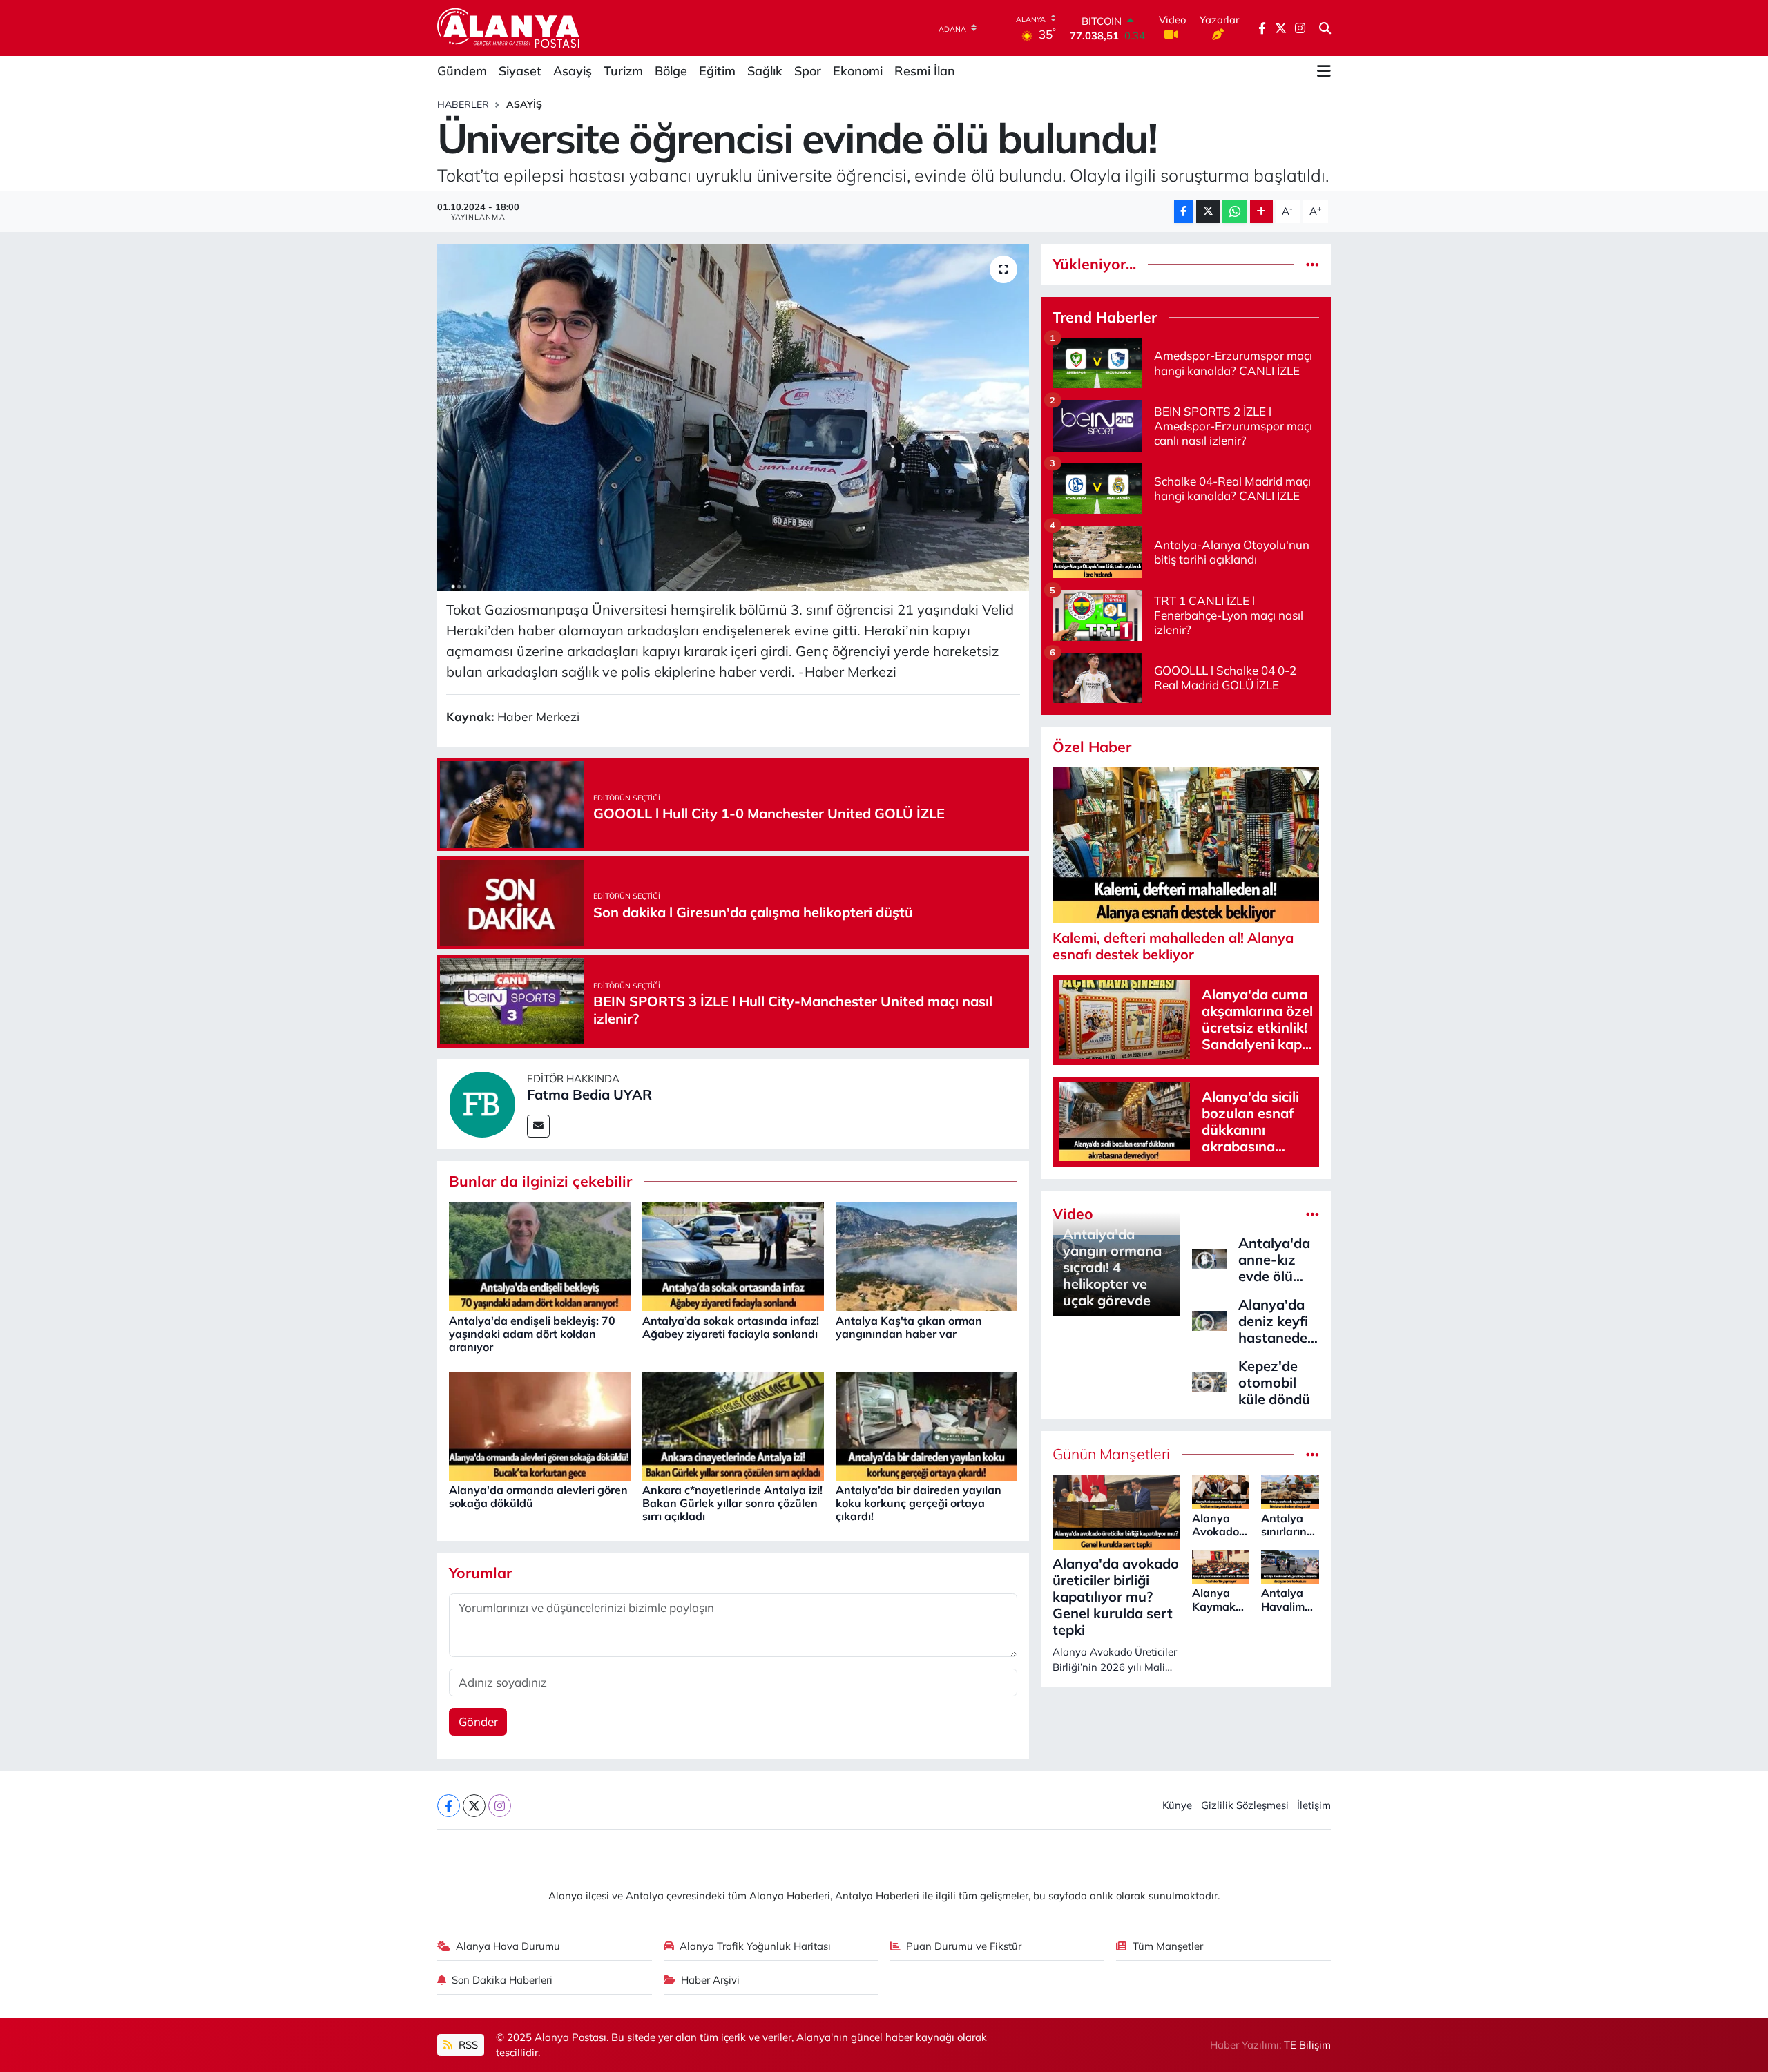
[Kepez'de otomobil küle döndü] (1209, 1381)
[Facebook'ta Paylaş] (1184, 212)
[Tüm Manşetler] (1313, 1454)
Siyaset (520, 71)
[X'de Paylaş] (1208, 212)
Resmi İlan (925, 71)
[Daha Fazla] (1261, 212)
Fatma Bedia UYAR (589, 1094)
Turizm (623, 71)
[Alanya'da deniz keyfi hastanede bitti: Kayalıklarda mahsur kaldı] (1209, 1320)
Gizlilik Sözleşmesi (1245, 1805)
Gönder (478, 1721)
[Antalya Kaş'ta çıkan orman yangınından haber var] (926, 1255)
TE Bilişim (1307, 2045)
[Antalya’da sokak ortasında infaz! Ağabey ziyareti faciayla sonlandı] (733, 1255)
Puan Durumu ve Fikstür (964, 1946)
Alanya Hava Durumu (508, 1946)
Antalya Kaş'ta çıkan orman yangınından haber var (909, 1327)
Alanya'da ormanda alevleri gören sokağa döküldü (538, 1496)
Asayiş (573, 71)
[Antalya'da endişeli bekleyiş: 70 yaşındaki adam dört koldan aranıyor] (540, 1255)
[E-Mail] (538, 1126)
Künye (1177, 1805)
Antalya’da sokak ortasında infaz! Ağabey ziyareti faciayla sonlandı (731, 1327)
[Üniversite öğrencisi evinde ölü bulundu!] (733, 417)
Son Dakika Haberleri (502, 1980)
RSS (467, 2045)
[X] (474, 1806)
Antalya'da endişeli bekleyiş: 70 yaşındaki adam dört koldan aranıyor (532, 1334)
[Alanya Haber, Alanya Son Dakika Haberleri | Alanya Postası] (509, 28)
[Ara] (1325, 28)
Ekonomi (858, 71)
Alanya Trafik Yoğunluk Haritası (755, 1946)
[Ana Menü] (1324, 71)
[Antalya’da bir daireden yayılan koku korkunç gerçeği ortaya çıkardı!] (926, 1424)
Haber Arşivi (710, 1980)
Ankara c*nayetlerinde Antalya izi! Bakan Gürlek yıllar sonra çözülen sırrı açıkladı (732, 1503)
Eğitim (717, 71)
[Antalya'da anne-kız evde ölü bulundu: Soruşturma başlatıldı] (1209, 1258)
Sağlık (765, 71)
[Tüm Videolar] (1313, 1214)
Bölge (671, 71)
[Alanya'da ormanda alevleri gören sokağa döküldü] (540, 1424)
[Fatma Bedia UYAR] (482, 1103)
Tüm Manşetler (1168, 1946)
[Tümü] (1313, 264)
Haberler (463, 104)
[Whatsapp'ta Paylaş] (1234, 212)
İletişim (1314, 1805)
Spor (808, 71)
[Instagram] (500, 1806)
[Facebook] (449, 1806)
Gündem (462, 71)
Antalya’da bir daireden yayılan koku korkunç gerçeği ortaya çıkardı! (919, 1503)
